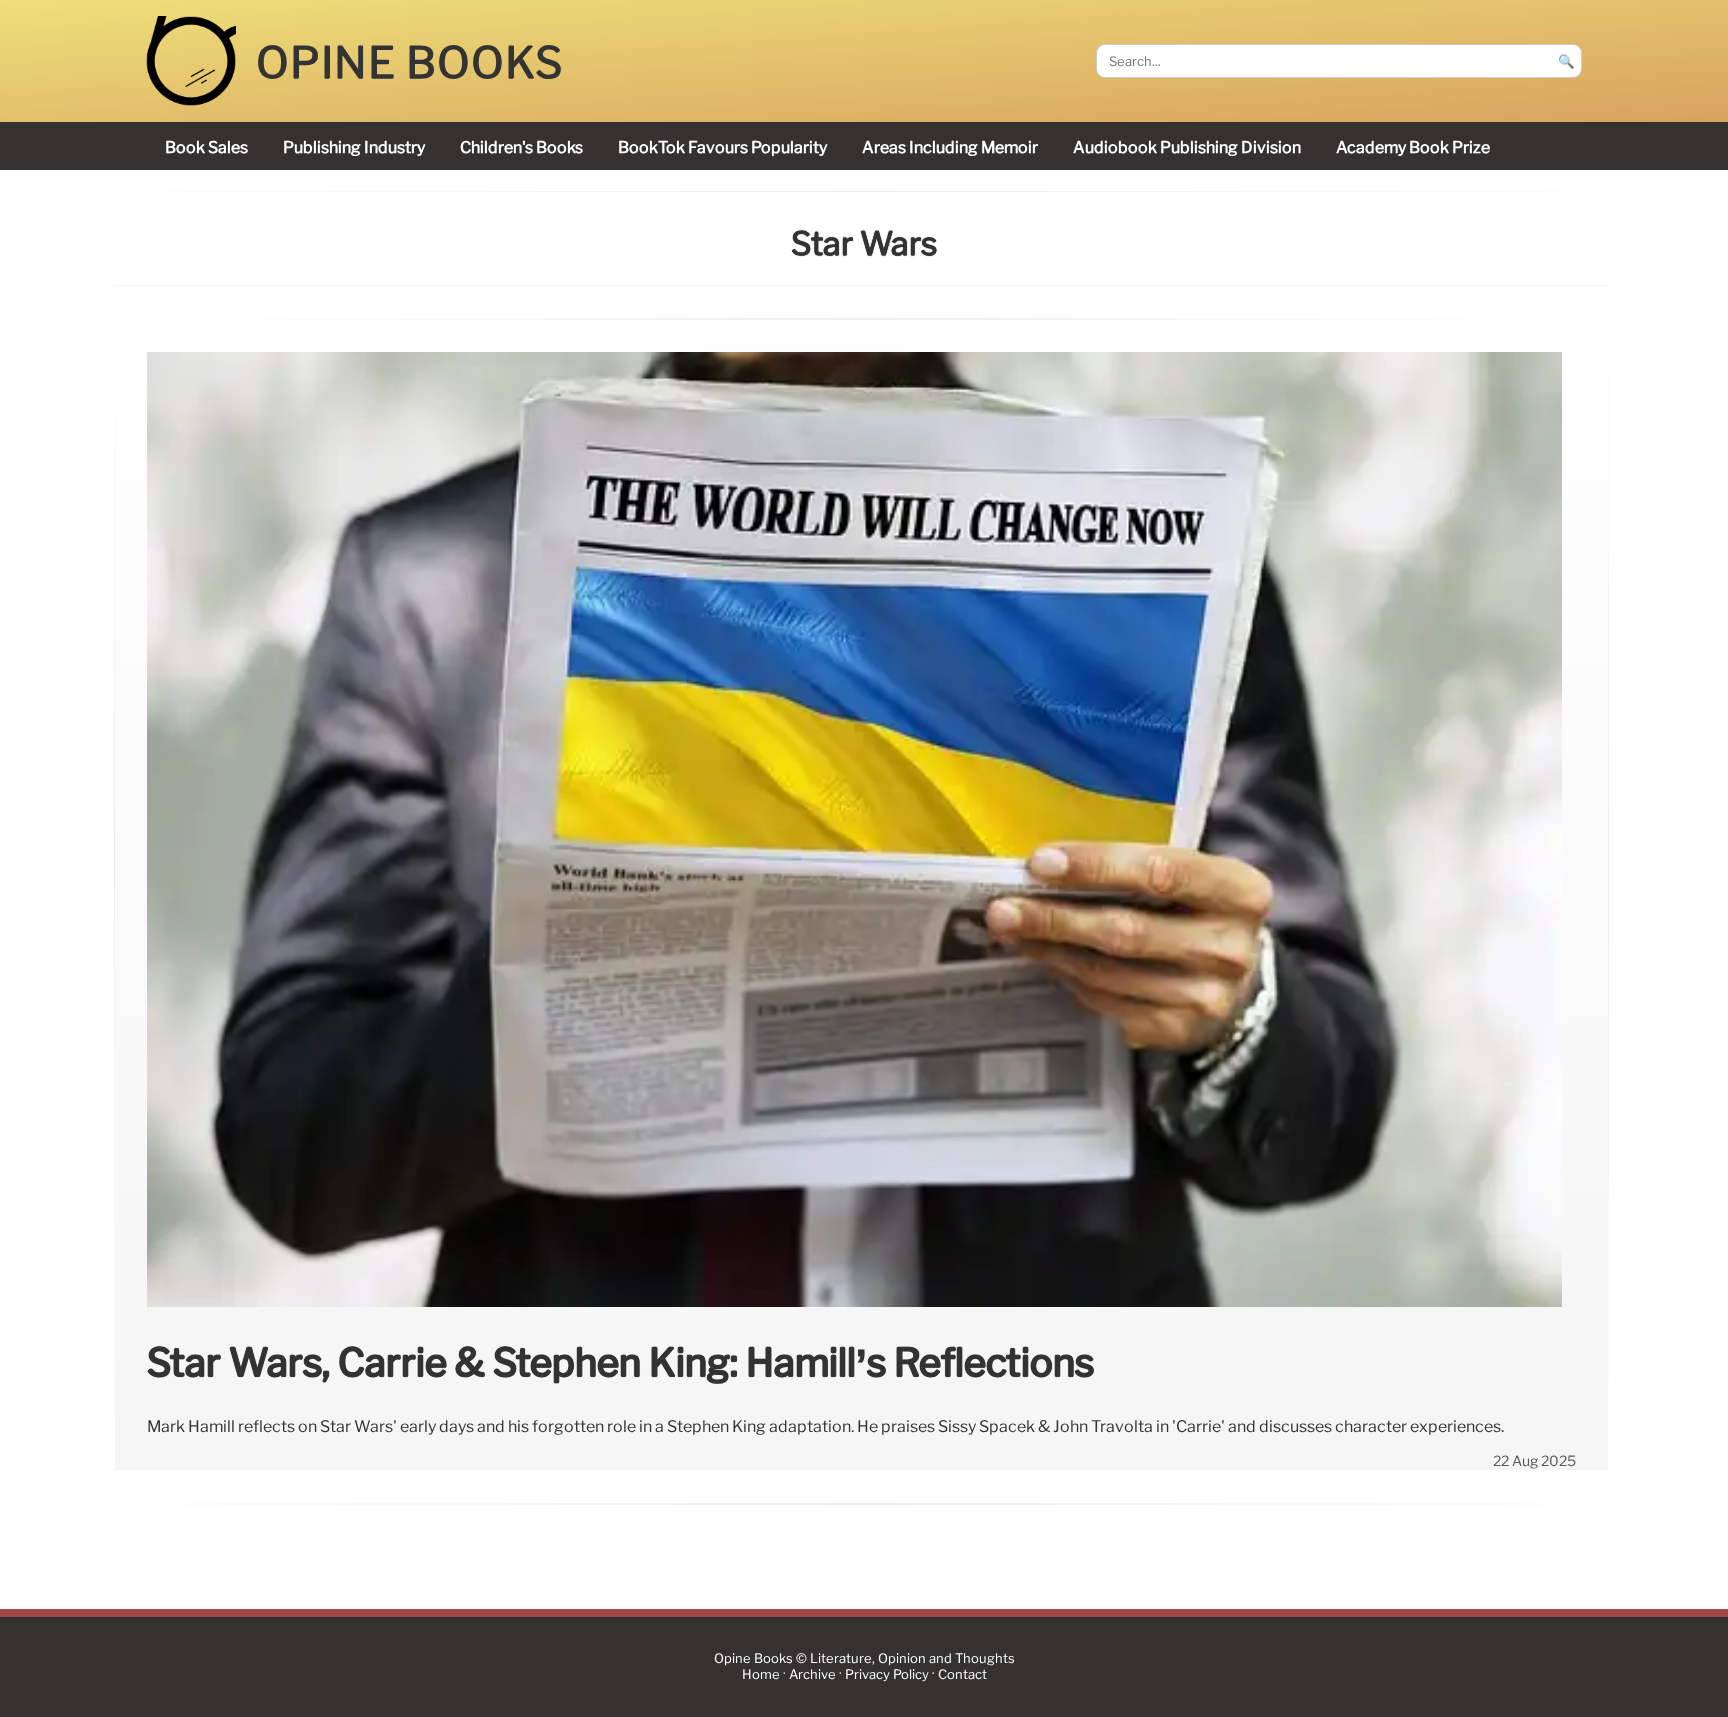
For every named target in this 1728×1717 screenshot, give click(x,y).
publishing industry (354, 147)
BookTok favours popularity (722, 147)
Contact (962, 1674)
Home (761, 1674)
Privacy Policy (887, 1674)
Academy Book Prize (1413, 147)
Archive (812, 1674)
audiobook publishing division (1187, 147)
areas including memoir (950, 147)
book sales (206, 147)
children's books (521, 147)
